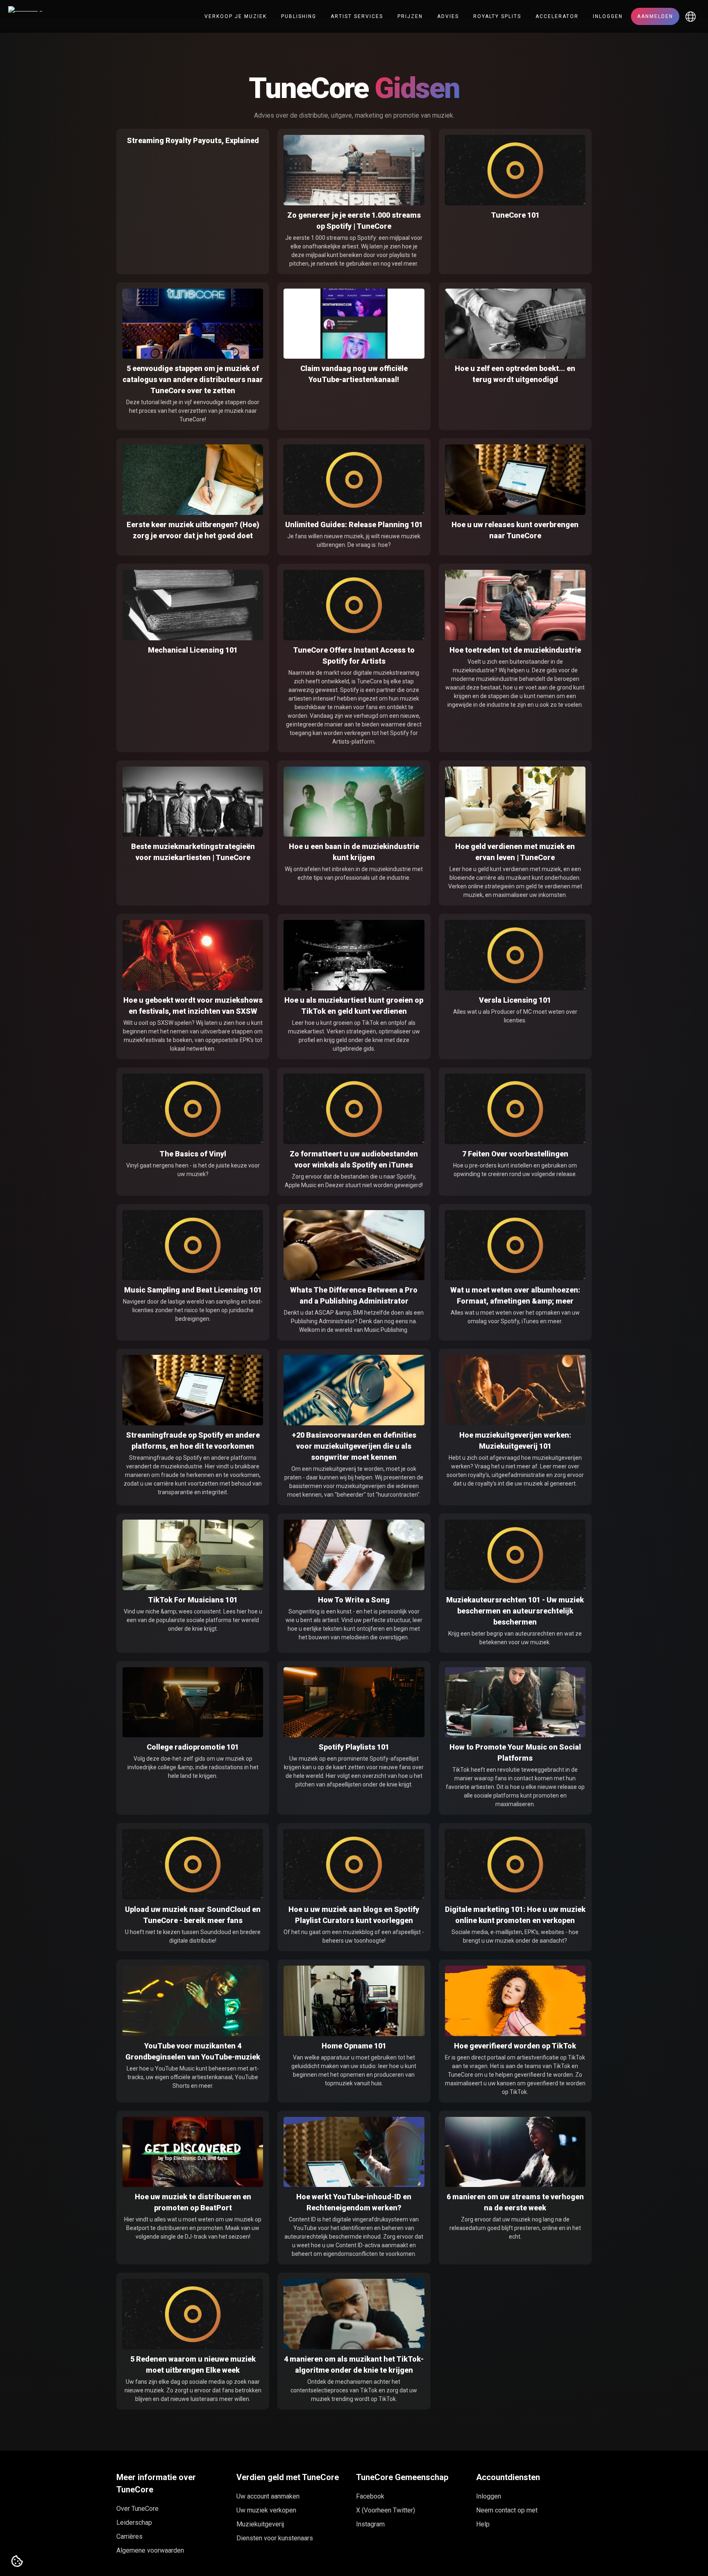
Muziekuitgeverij (260, 2524)
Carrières (129, 2536)
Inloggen (608, 16)
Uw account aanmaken (268, 2496)
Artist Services (357, 16)
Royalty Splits (497, 16)
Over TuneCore (137, 2509)
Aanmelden (655, 16)
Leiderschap (134, 2523)
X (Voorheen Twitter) (386, 2510)
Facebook (370, 2496)
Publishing (299, 16)
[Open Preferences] (17, 2562)
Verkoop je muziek (236, 16)
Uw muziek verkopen (266, 2510)
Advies (448, 16)
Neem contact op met (507, 2510)
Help (483, 2524)
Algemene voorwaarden (150, 2550)
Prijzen (410, 16)
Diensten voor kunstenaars (275, 2538)
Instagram (370, 2524)
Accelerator (557, 16)
